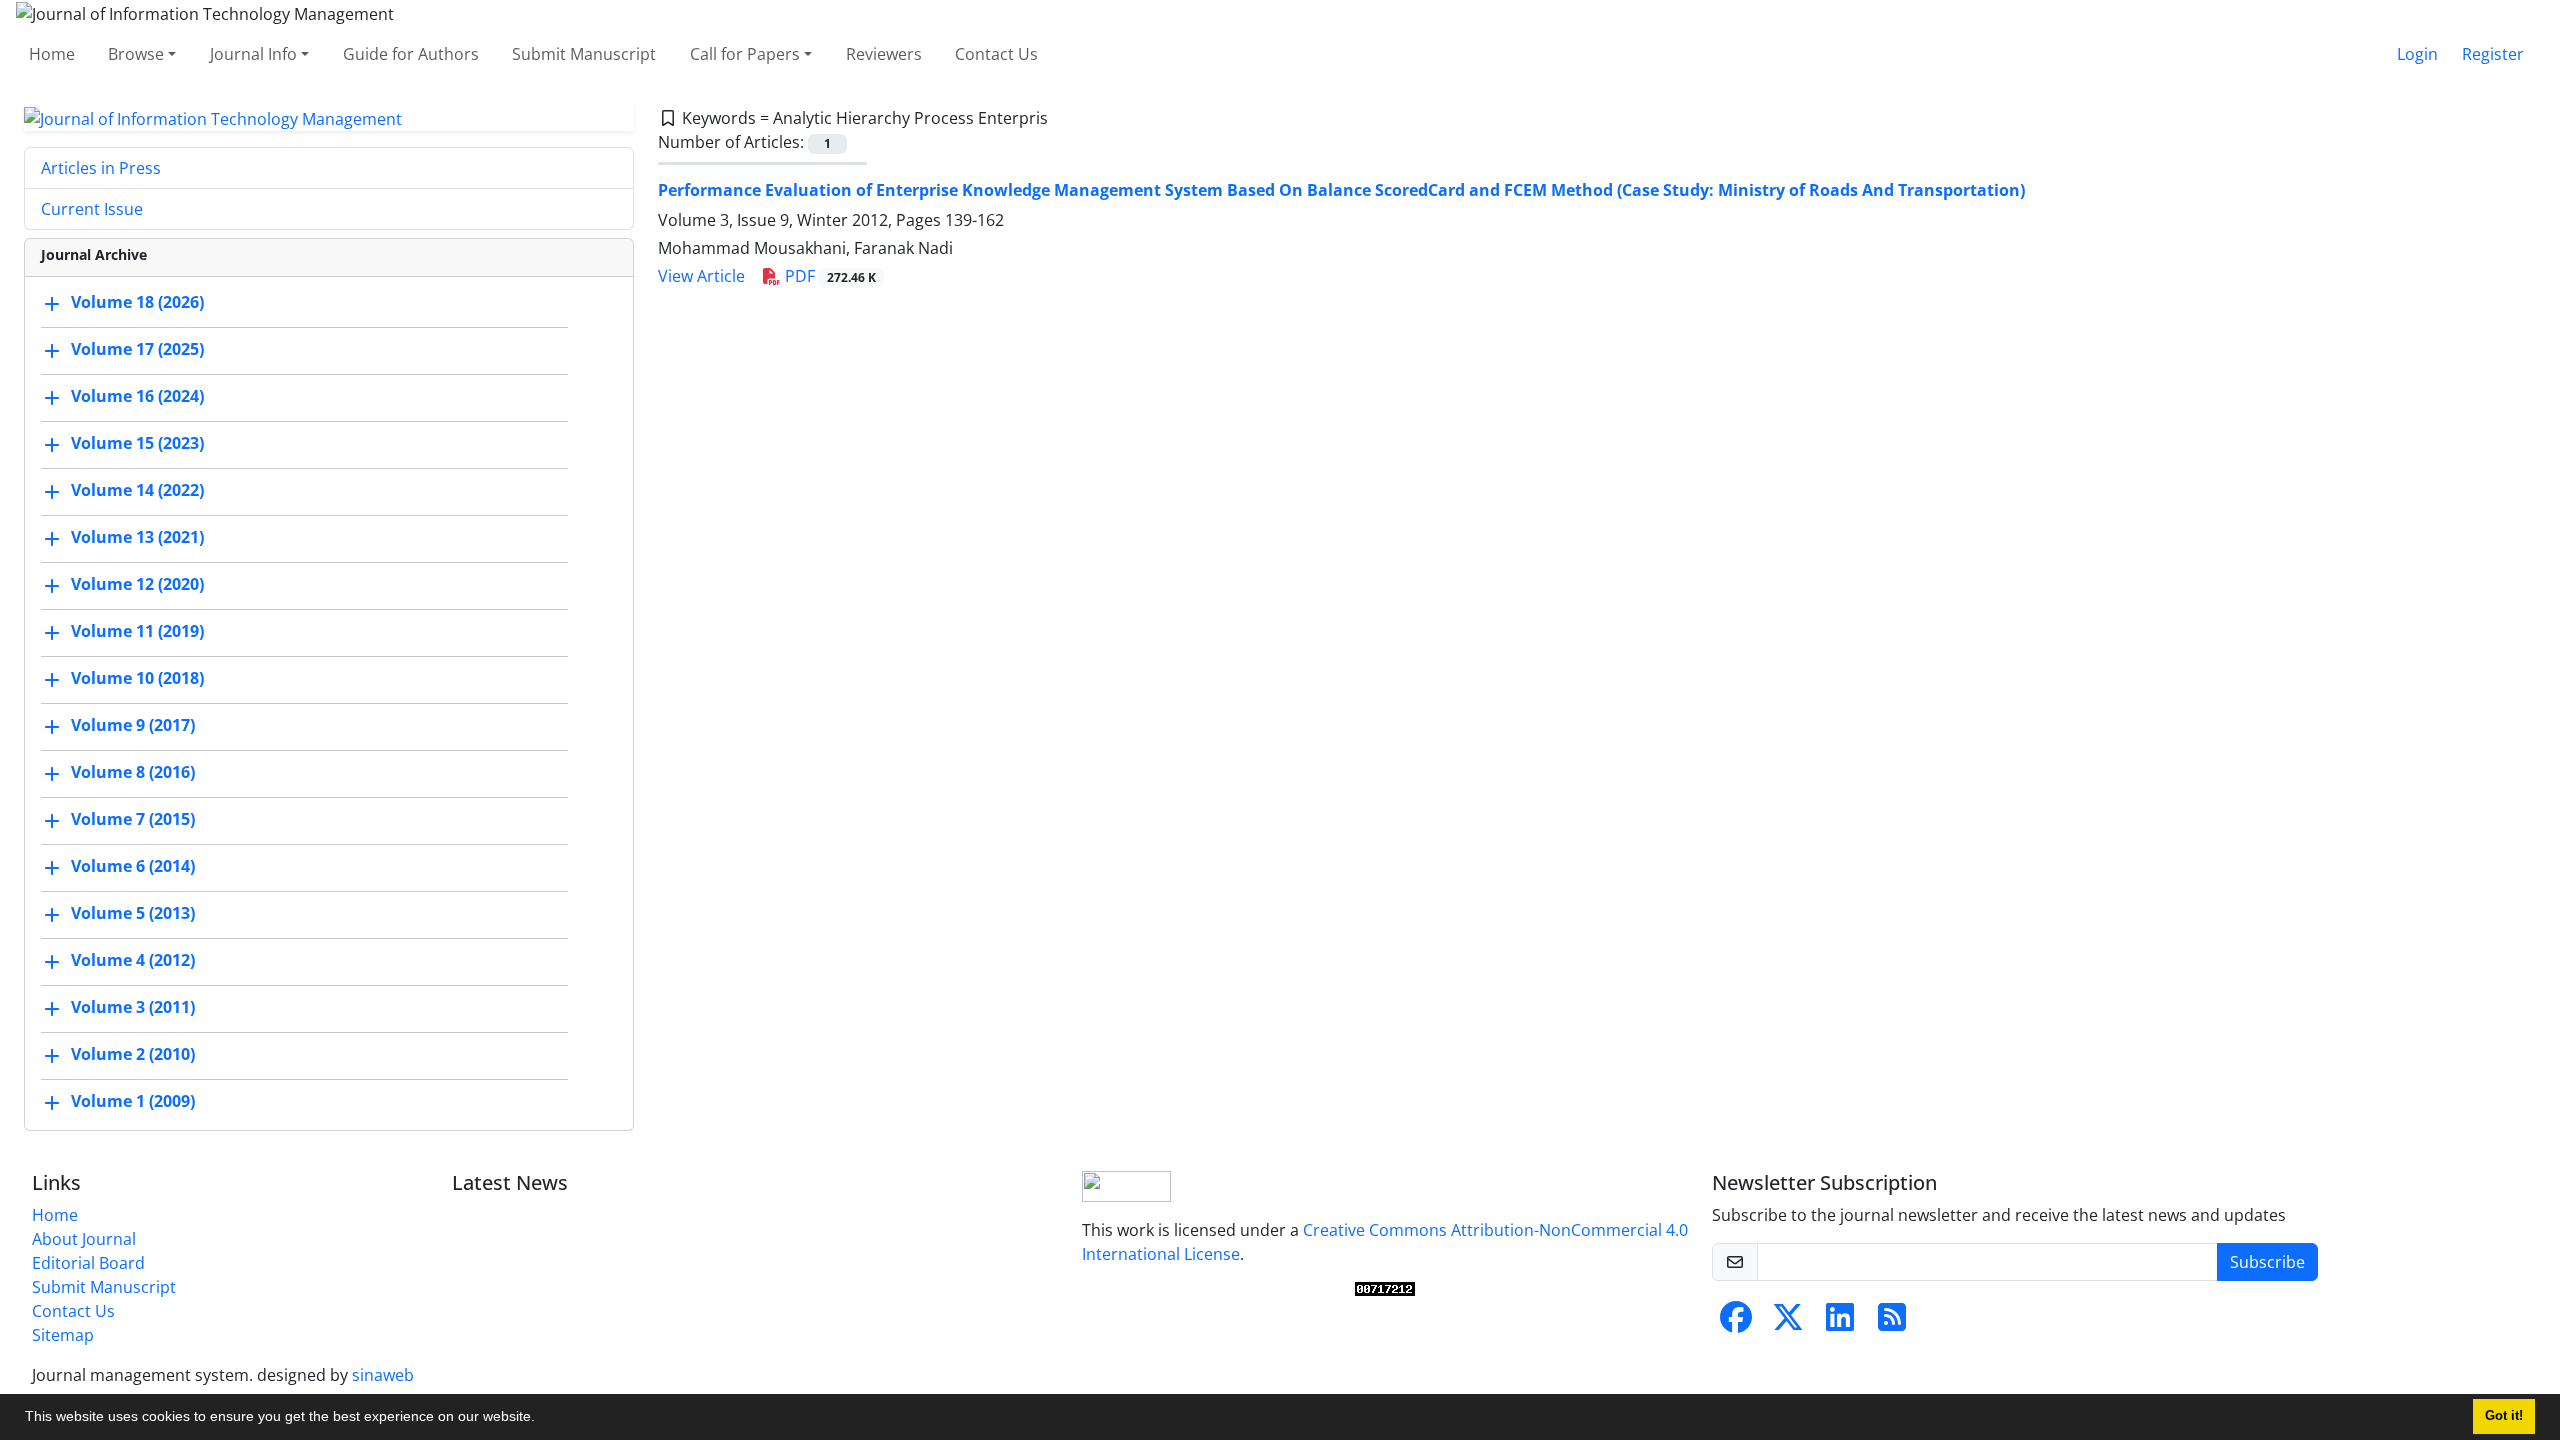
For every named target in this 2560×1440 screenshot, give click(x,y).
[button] (542, 1419)
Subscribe (2267, 1262)
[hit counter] (1385, 1289)
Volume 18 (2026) (137, 303)
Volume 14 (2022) (137, 491)
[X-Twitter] (1788, 1323)
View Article (701, 276)
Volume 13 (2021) (137, 538)
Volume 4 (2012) (133, 961)
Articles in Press (101, 168)
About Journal (84, 1239)
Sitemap (63, 1335)
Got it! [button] (2504, 1416)
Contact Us (996, 54)
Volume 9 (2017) (133, 726)
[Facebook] (1736, 1323)
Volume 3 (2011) (133, 1008)
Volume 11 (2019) (137, 632)
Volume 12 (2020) (137, 585)
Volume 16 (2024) (137, 397)
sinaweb (383, 1375)
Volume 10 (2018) (137, 679)
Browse (136, 54)
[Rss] (1892, 1323)
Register (2493, 54)
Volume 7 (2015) (133, 820)
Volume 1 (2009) (133, 1102)
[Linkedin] (1840, 1323)
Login (2417, 54)
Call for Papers (745, 54)
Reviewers (884, 54)
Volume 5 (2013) (133, 914)
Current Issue (92, 209)
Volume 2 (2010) (133, 1055)
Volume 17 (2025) (137, 350)
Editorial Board (88, 1263)
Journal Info (253, 54)
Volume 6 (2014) (133, 867)
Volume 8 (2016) (133, 773)
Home (52, 54)
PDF (828, 276)
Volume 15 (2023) (137, 444)
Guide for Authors (411, 54)
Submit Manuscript (584, 54)
